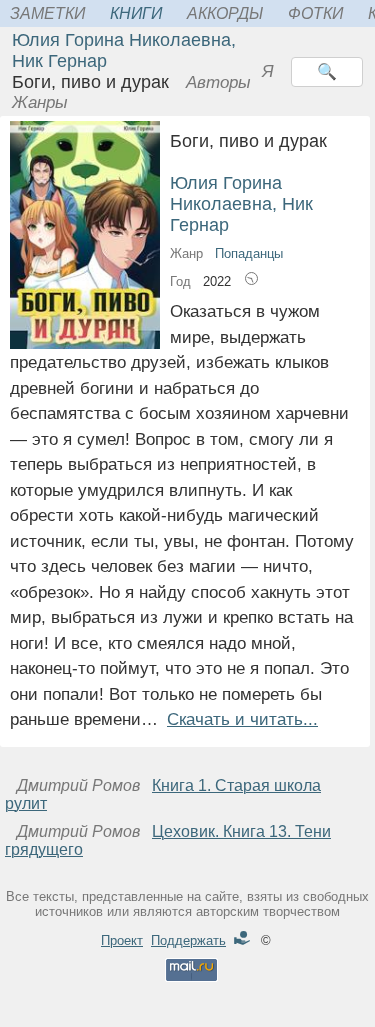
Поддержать (188, 940)
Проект (122, 940)
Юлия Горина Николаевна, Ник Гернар (241, 204)
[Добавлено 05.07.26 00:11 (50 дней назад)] (251, 281)
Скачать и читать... (242, 719)
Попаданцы (249, 253)
